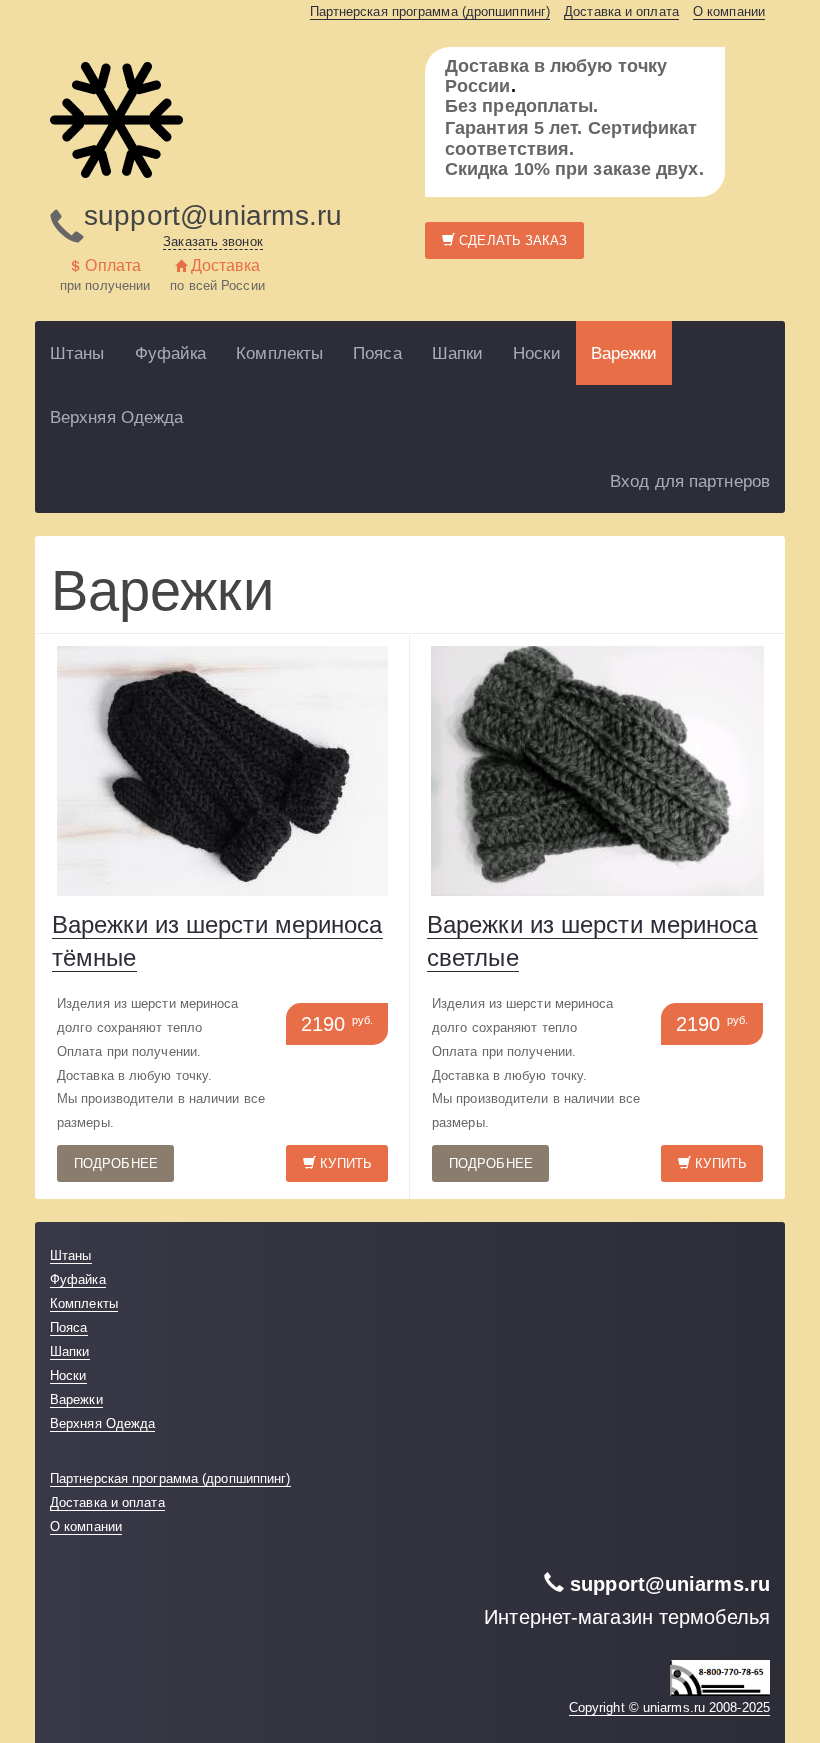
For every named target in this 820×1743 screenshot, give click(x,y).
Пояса (377, 353)
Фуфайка (171, 353)
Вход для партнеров (690, 481)
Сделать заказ (511, 240)
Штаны (77, 353)
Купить (344, 1163)
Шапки (458, 353)
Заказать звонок (213, 241)
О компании (729, 11)
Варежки (624, 353)
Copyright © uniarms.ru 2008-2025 (669, 1707)
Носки (537, 353)
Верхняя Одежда (116, 417)
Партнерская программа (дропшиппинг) (430, 11)
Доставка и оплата (621, 11)
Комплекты (279, 353)
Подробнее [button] (116, 1163)
